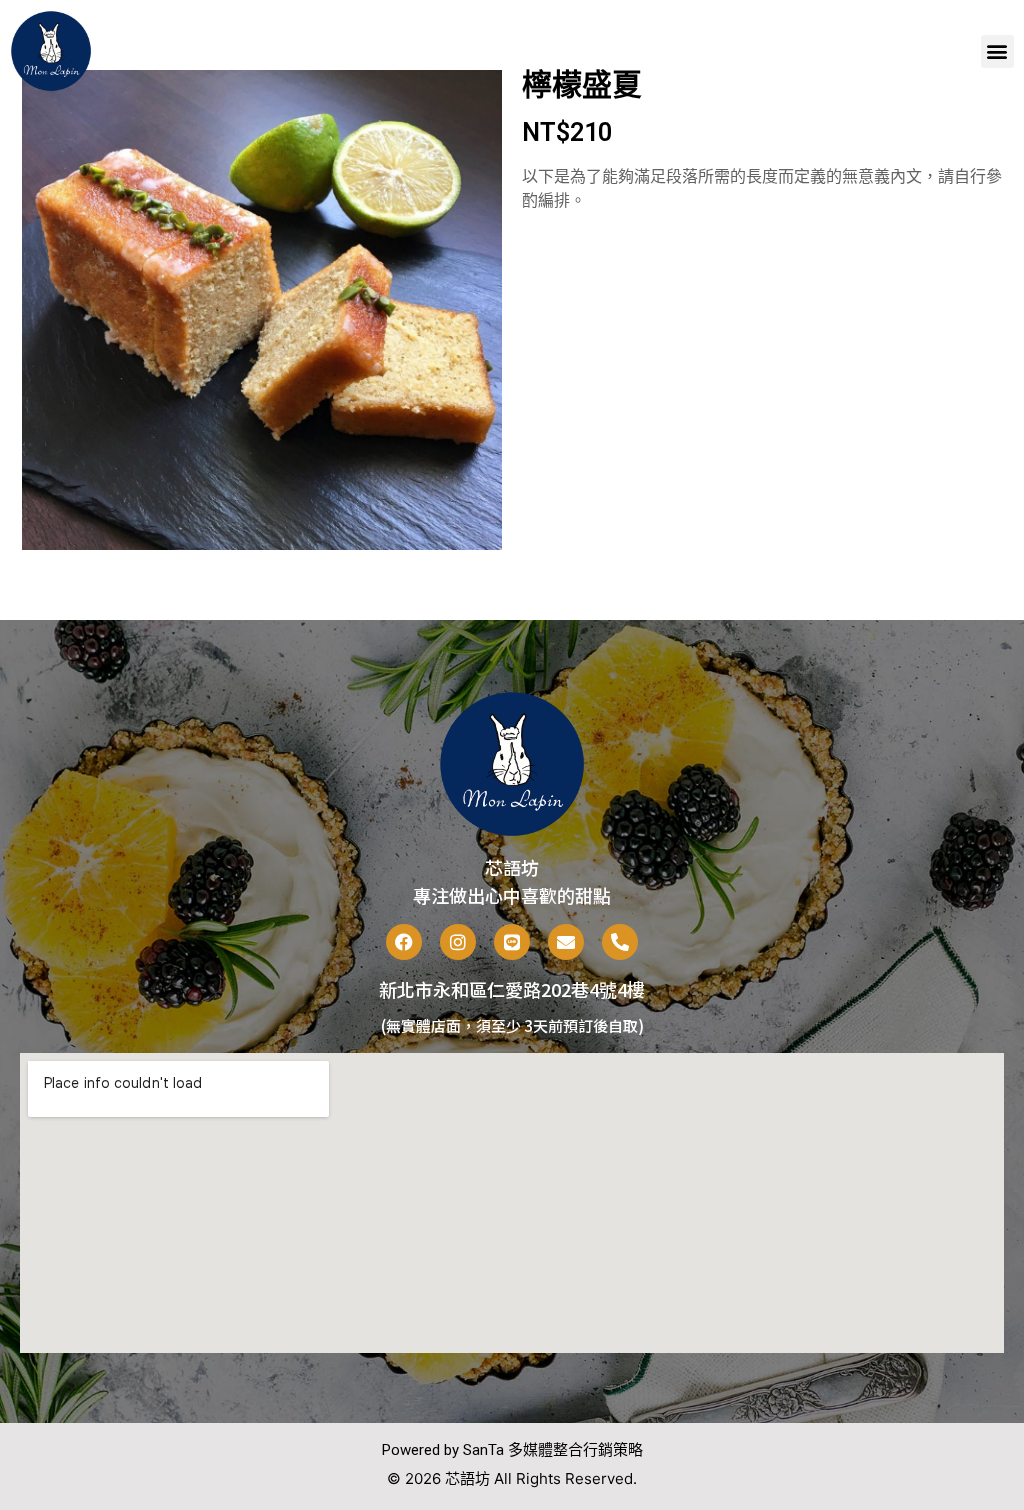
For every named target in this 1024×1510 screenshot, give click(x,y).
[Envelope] (566, 942)
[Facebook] (404, 942)
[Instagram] (458, 942)
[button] (997, 51)
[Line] (512, 942)
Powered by (422, 1450)
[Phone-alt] (620, 942)
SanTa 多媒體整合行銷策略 (553, 1450)
